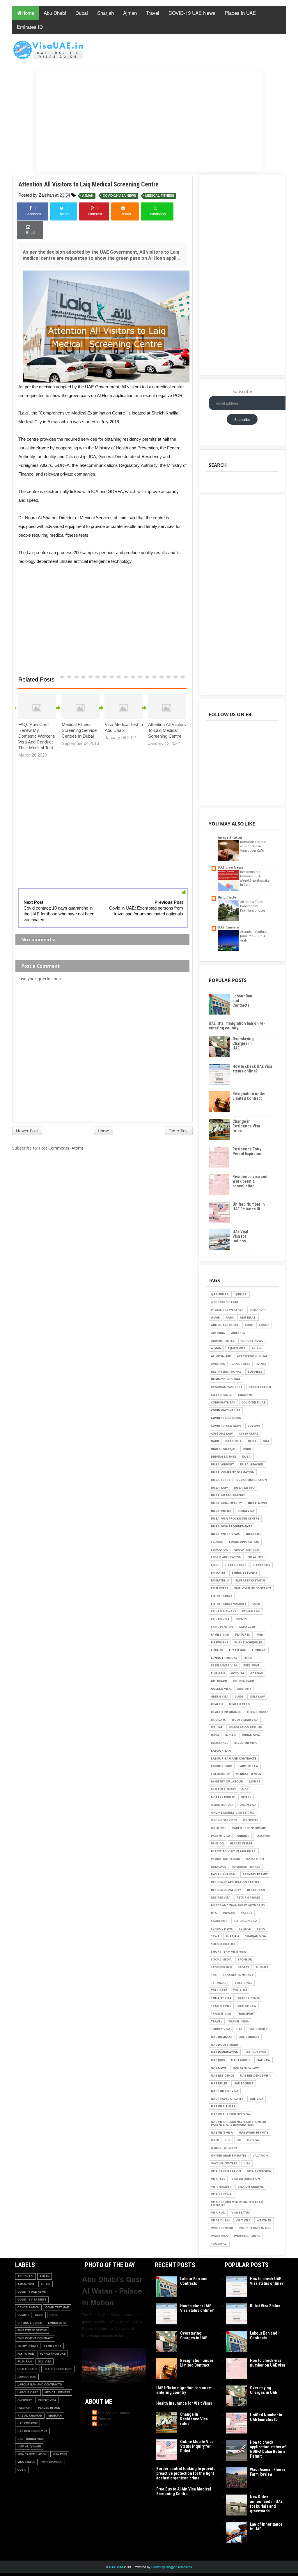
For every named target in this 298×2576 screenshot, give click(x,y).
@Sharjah (258, 1310)
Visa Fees (218, 2179)
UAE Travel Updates (227, 2099)
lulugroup (220, 1774)
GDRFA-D (257, 1673)
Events (241, 1619)
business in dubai (225, 1379)
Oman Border (222, 1805)
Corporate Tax (223, 1402)
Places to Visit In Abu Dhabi (234, 1851)
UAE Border (258, 2029)
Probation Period (226, 1859)
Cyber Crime (249, 1434)
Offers (246, 1797)
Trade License (249, 1998)
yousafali (219, 2244)
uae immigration (225, 2052)
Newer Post (27, 1131)
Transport (246, 2014)
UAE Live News (230, 867)
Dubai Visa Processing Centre (235, 1519)
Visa (247, 2163)
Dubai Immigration (252, 1480)
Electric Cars (236, 1565)
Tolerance (244, 1983)
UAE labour (241, 2060)
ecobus (217, 1542)
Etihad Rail (251, 1611)
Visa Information (246, 2179)
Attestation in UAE (252, 1356)
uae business (222, 2037)
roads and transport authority (238, 1905)
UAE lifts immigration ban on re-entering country (237, 1026)
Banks (261, 1364)
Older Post (179, 1131)
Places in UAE (240, 13)
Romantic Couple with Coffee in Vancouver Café (253, 846)
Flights (217, 1650)
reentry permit (255, 1874)
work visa (219, 2236)
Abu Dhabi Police (225, 1325)
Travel (153, 13)
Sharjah (105, 13)
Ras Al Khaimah (224, 1874)
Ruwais (229, 1913)
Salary (247, 1913)
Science (245, 1929)
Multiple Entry (223, 1789)
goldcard (219, 1681)
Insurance (220, 1743)
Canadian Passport (227, 1387)
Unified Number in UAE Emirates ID (249, 1207)
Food (248, 1658)
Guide (239, 1697)
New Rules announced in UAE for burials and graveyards (266, 2504)
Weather (264, 2220)
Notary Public (223, 1797)
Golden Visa (221, 1689)
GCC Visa (238, 1673)
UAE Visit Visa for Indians (240, 1236)
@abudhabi (220, 1294)
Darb (215, 1441)
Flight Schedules (248, 1642)
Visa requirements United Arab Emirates (237, 2204)
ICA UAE (217, 1727)
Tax (214, 1975)
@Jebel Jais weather (227, 1310)
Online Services (224, 1820)
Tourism (240, 1990)
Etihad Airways (223, 1611)
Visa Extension (259, 2171)
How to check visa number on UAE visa (268, 2363)
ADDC (249, 1325)
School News (222, 1929)
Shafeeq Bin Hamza (114, 2413)
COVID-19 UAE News (192, 13)
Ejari (215, 1565)
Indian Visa (251, 1735)
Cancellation (260, 1387)
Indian (230, 1735)
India (215, 1735)
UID (228, 2140)
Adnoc (264, 1325)
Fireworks (220, 1642)
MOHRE (255, 1781)
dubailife (253, 1534)
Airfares (238, 1333)
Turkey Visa (221, 2029)
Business (255, 1372)
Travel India (239, 2021)
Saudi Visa (219, 1921)
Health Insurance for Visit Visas (184, 2403)
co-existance (221, 1395)
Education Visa (247, 1550)
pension (218, 1843)
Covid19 (254, 1426)
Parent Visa (221, 1836)
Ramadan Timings (246, 1867)
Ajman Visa (237, 1348)
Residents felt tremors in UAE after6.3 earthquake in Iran (255, 878)
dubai (247, 1457)
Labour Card (222, 1766)
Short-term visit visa (228, 1952)
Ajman (130, 13)
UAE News (219, 2068)
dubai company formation (233, 1472)
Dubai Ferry (221, 1480)
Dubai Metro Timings (228, 1495)
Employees (220, 1588)
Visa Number (221, 2187)
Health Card (239, 1704)
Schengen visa (245, 1921)
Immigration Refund (245, 1727)
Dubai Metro (244, 1488)
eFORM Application (226, 1557)
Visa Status (241, 2213)
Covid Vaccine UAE (226, 1410)
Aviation (218, 1364)
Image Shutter (230, 837)
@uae (215, 1318)
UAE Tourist (244, 2083)
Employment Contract (253, 1588)
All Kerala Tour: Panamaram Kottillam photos (253, 906)
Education (220, 1550)
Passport (263, 1836)
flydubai (259, 1650)
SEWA (215, 1936)
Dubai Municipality (226, 1503)
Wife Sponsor (222, 2228)
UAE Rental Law (246, 2068)
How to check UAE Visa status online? (252, 1069)
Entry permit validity (229, 1604)
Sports (244, 1967)
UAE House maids (225, 2045)
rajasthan (255, 1859)
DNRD (247, 1449)
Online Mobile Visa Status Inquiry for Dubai (197, 2446)
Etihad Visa (220, 1619)
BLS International (226, 1372)
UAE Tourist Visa (225, 2091)
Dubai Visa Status (265, 2306)
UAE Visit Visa (222, 2133)
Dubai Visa (246, 1511)
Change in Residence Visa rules (246, 1126)
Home (28, 13)
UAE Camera (228, 927)
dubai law (219, 1488)
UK (239, 2140)
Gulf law (257, 1697)
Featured (243, 1635)
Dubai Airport (222, 1464)
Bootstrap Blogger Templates (172, 2567)
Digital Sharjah (224, 1449)
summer (262, 1967)
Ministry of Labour (227, 1781)
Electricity (261, 1565)
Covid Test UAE (253, 1402)
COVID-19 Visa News (119, 196)
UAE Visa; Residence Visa (230, 2114)
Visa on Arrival (251, 2187)
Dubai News (257, 1503)
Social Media (221, 1959)
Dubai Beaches (252, 1464)
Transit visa (221, 2014)
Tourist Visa (221, 1998)
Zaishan (104, 2418)
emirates (218, 1573)
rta (214, 1913)
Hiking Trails (258, 1712)
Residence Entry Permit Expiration (248, 1151)
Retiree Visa (221, 1898)
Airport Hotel (223, 1341)
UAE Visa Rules (223, 2106)
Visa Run (218, 2213)
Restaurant (257, 1890)
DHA (266, 1441)
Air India (218, 1333)
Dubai (82, 13)
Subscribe (242, 391)
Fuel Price (251, 1665)
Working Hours (247, 2236)
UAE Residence (222, 2076)
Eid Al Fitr (256, 1557)
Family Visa (220, 1635)
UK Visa (253, 2140)
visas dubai (220, 2220)
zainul (103, 2424)
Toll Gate (219, 1990)
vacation (260, 2156)
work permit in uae (255, 2228)
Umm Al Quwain (224, 2148)
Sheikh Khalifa (223, 1944)
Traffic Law (247, 2006)
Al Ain (257, 1348)
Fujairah (218, 1673)
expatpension (222, 1627)
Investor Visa (245, 1743)
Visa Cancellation (226, 2171)
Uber (215, 2140)
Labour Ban (221, 1751)
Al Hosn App (221, 1356)
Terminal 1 (220, 1983)
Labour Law (248, 1766)
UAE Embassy (249, 2037)
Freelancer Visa (224, 1665)
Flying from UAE (224, 1658)
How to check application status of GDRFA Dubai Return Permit (268, 2449)
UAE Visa (257, 2099)
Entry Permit (222, 1596)
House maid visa (245, 1720)
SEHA (261, 1929)
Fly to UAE (237, 1650)
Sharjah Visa (256, 1936)
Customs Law (222, 1434)
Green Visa (220, 1697)
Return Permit (249, 1898)
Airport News (252, 1341)
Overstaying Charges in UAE (243, 1043)
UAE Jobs (218, 2060)
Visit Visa (243, 2220)
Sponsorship (221, 1967)
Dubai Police (221, 1511)
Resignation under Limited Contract (249, 1096)
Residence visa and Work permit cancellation (250, 1181)
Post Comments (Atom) (61, 1148)
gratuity (244, 1689)
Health (217, 1704)
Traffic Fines (221, 2006)
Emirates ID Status (251, 1580)
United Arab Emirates (229, 2156)
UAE (239, 2029)
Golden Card (244, 1681)
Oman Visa (248, 1805)
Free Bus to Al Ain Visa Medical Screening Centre (184, 2491)
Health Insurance (226, 1712)
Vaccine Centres (224, 2163)
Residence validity (226, 1890)
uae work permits (254, 2133)
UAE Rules (219, 2083)
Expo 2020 (247, 1627)
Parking (243, 1836)
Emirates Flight (244, 1573)
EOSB (256, 1604)
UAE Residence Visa (255, 2076)
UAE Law (264, 2060)
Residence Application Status (235, 1882)
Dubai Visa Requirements (232, 1526)
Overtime (219, 1828)
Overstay (251, 1820)
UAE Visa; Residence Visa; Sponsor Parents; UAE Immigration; (238, 2123)
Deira (252, 1441)
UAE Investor (255, 2052)
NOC (245, 1789)
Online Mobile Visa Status (233, 1813)
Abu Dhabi (55, 13)
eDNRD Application (244, 1542)
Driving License (223, 1457)
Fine (260, 1635)
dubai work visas (225, 1534)
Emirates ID (30, 27)
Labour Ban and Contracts (234, 1758)
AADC (230, 1318)
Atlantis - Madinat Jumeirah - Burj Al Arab (253, 936)
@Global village (225, 1302)
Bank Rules (241, 1364)
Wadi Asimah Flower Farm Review (268, 2472)
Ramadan (219, 1867)
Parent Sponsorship (249, 1828)
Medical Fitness (160, 196)
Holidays (218, 1720)
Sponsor (245, 1959)
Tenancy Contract (238, 1975)
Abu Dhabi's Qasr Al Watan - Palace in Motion (112, 2291)
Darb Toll (234, 1441)
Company (245, 1395)
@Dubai (241, 1294)
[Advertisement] (149, 118)
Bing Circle (227, 897)
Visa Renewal (222, 2194)
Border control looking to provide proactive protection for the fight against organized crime (186, 2473)
